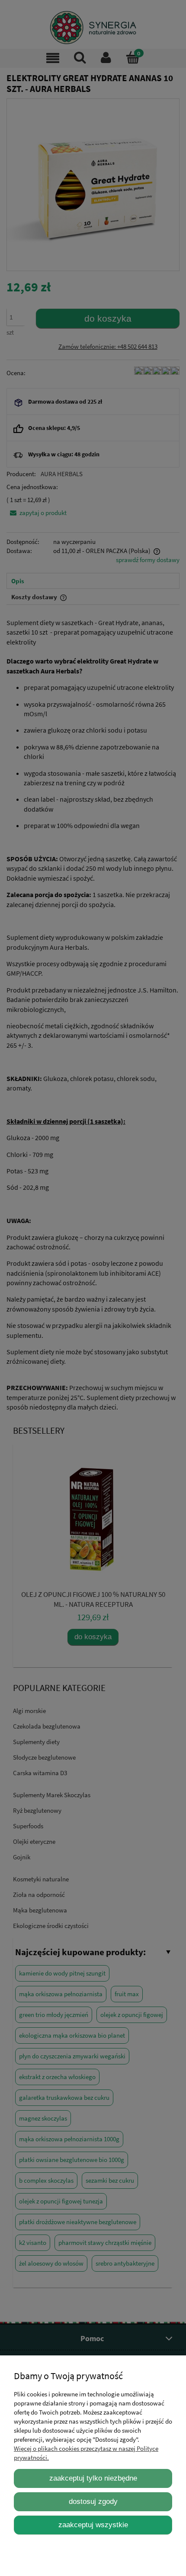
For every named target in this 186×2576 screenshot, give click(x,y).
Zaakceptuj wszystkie (93, 2525)
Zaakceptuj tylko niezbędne (93, 2478)
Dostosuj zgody (93, 2501)
